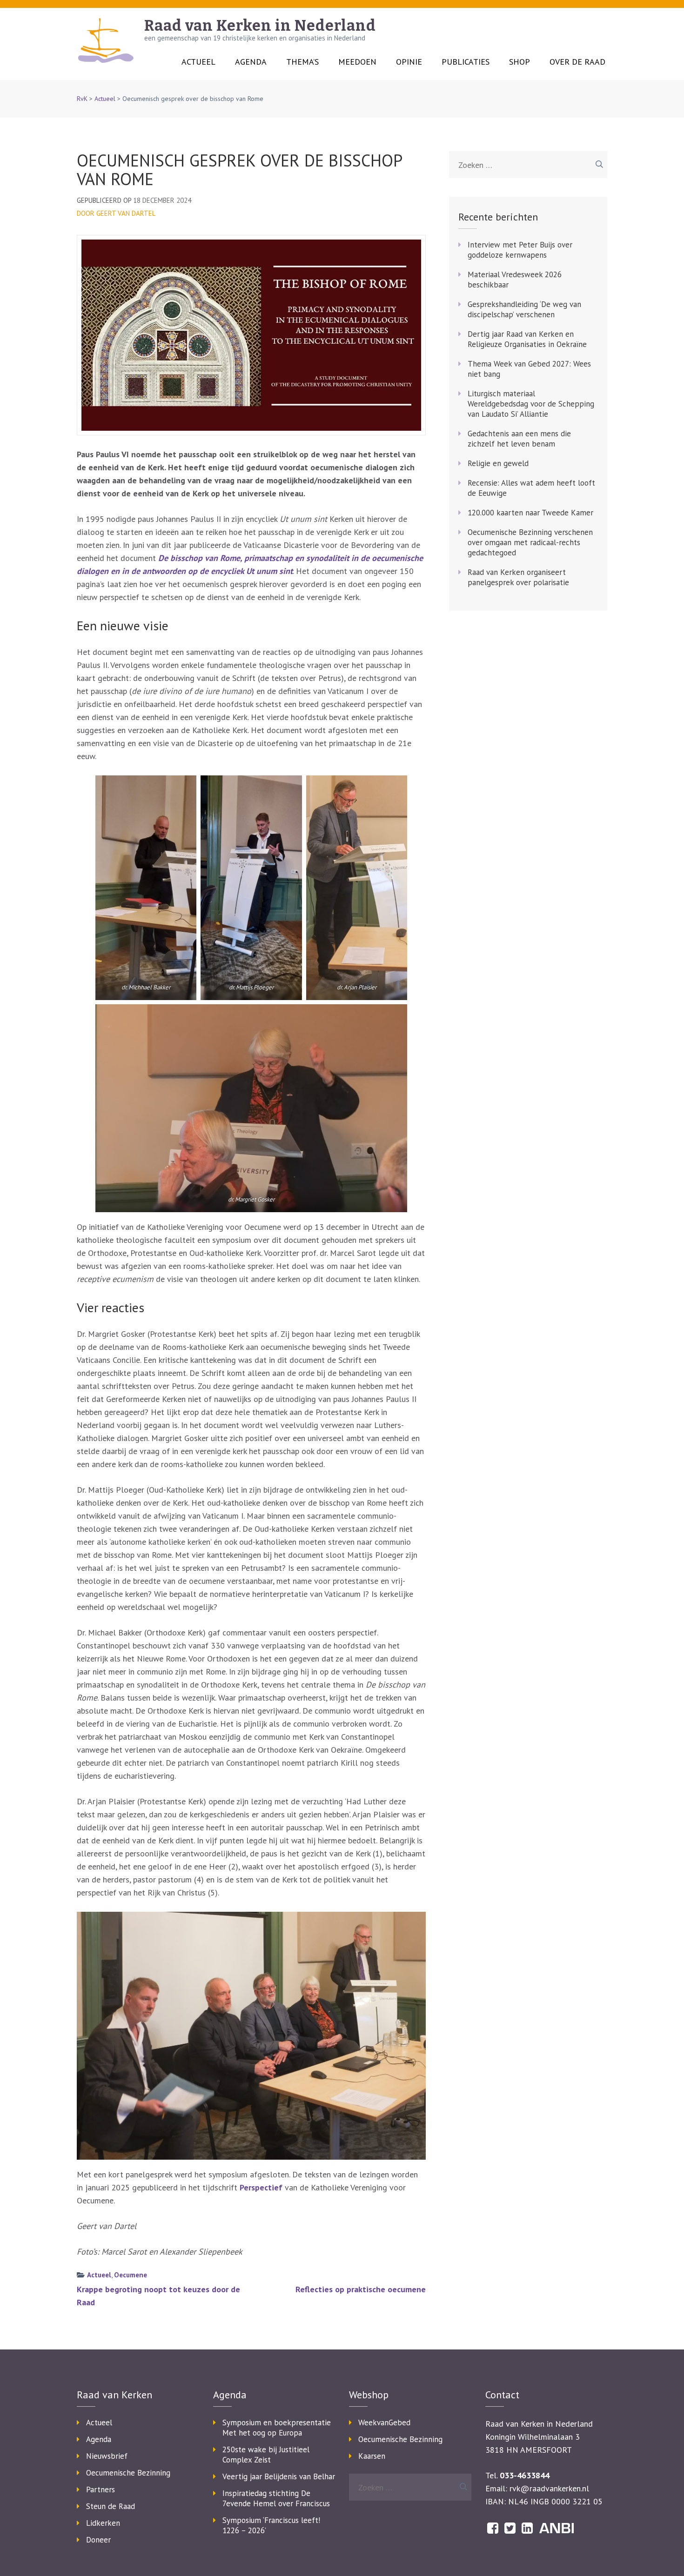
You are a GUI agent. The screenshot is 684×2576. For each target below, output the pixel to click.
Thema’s (302, 62)
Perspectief (261, 2187)
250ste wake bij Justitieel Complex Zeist (266, 2455)
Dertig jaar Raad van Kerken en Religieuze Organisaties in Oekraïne (527, 339)
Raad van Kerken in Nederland (260, 26)
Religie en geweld (498, 463)
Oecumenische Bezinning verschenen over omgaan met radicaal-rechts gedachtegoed (530, 542)
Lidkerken (103, 2523)
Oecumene (131, 2275)
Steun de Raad (111, 2506)
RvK (82, 99)
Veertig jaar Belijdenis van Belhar (279, 2476)
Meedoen (357, 62)
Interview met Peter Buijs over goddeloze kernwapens (520, 250)
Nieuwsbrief (107, 2456)
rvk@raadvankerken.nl (549, 2488)
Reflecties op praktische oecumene (361, 2289)
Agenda (251, 62)
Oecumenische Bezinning (128, 2473)
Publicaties (466, 62)
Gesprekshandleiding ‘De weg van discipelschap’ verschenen (524, 309)
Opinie (409, 62)
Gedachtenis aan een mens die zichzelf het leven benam (519, 439)
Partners (101, 2489)
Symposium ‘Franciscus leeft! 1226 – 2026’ (271, 2525)
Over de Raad (577, 62)
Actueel (198, 62)
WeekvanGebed (384, 2423)
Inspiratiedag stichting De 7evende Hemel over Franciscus (276, 2498)
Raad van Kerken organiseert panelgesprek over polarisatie (518, 577)
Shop (520, 62)
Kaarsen (372, 2456)
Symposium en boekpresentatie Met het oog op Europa (277, 2428)
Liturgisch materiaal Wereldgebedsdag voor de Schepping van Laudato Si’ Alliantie (531, 404)
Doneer (98, 2540)
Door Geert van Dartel (116, 213)
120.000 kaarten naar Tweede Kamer (530, 513)
